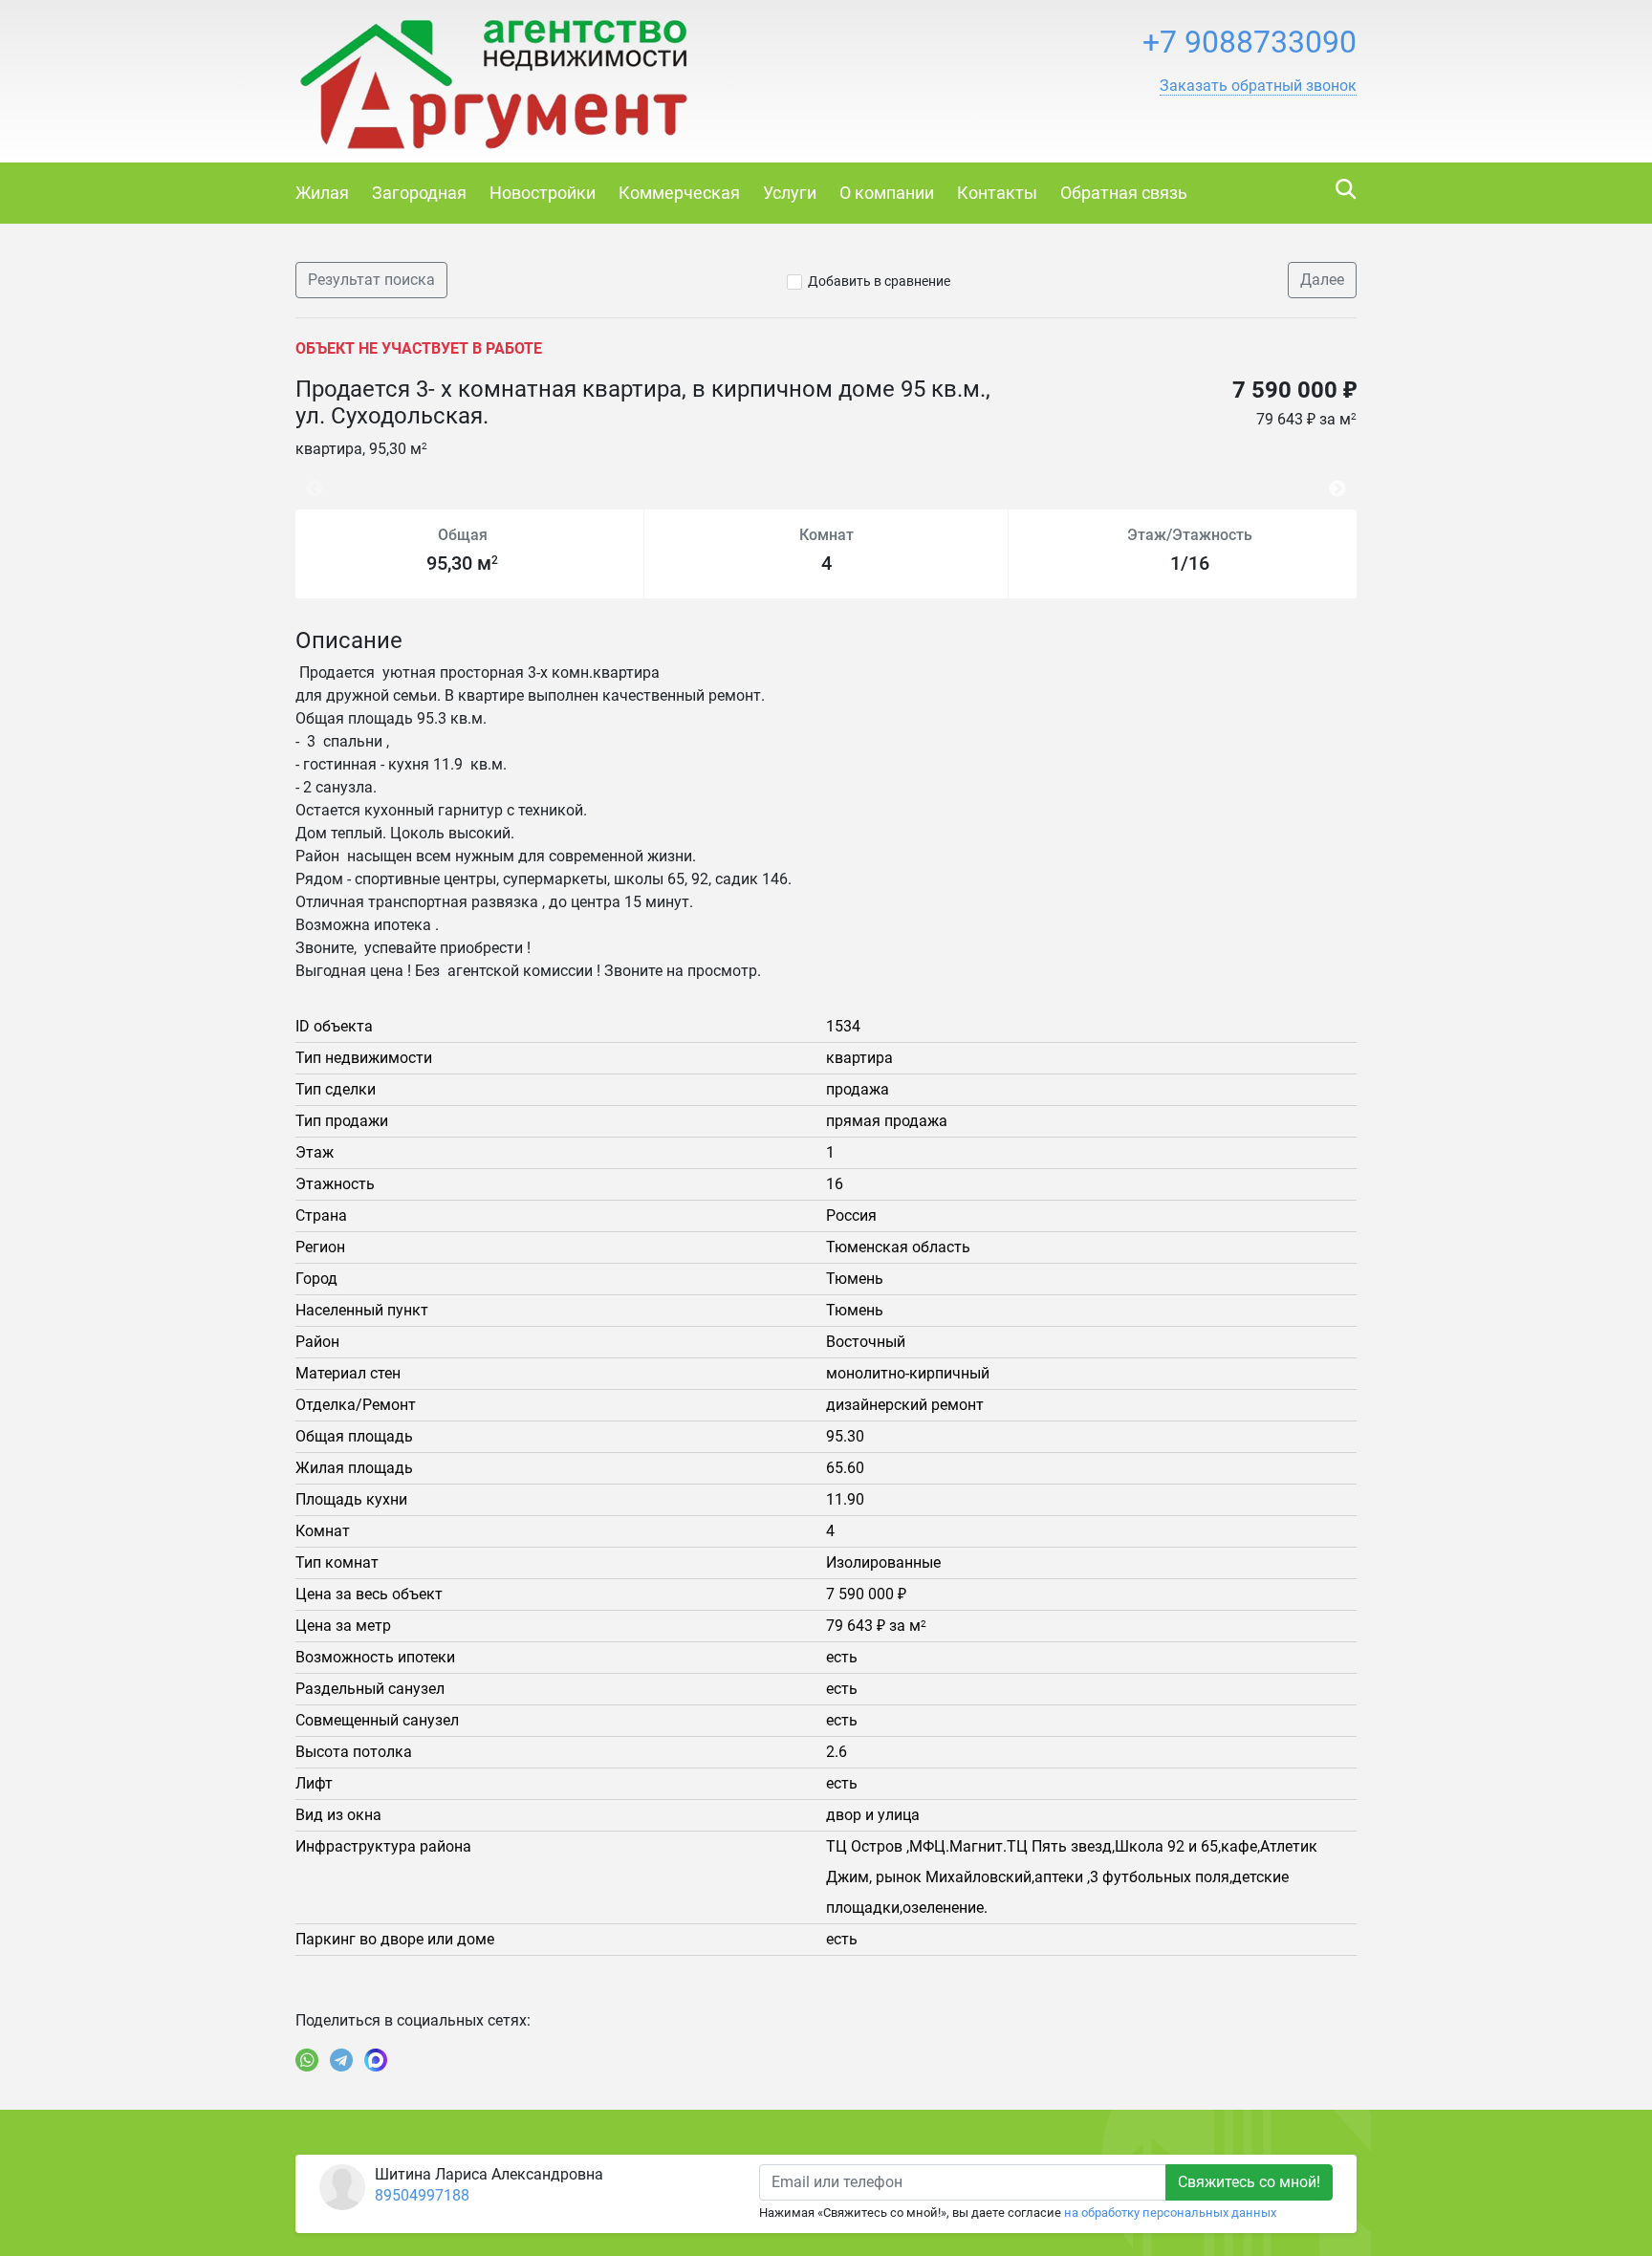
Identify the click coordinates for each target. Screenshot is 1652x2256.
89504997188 (422, 2195)
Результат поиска (371, 280)
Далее (1322, 280)
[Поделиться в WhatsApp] (307, 2060)
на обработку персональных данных (1170, 2213)
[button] (1258, 86)
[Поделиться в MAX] (376, 2060)
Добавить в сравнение (879, 281)
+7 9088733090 (1250, 42)
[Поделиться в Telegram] (341, 2060)
